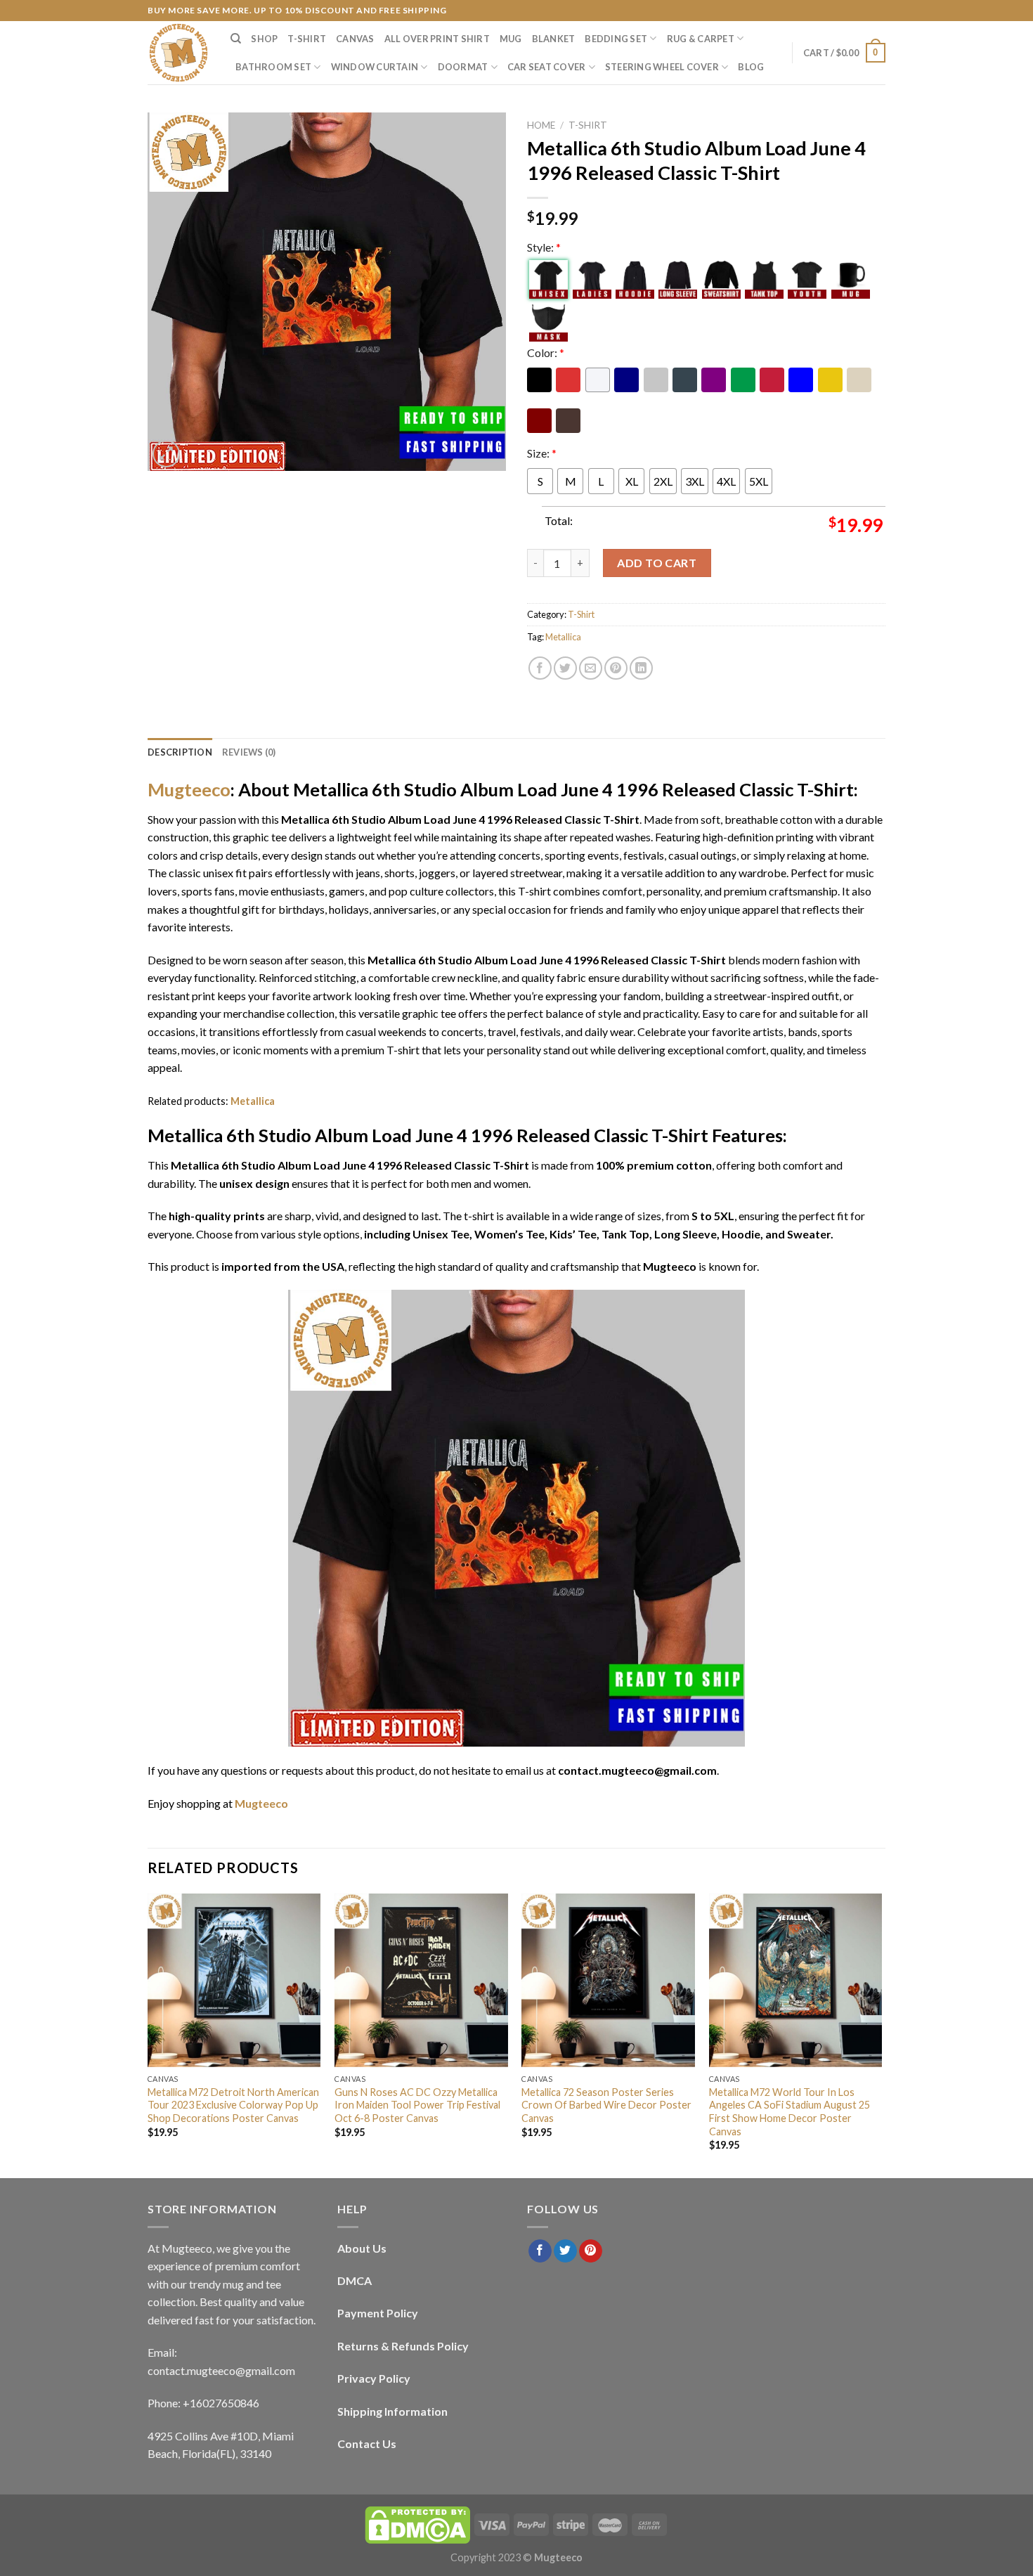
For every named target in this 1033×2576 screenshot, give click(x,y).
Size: (542, 453)
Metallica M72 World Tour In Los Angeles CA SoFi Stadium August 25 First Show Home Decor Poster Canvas (790, 2112)
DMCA (355, 2280)
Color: (546, 352)
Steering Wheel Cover (662, 67)
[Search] (236, 39)
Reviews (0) (249, 752)
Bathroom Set (273, 67)
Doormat (463, 67)
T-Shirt (307, 39)
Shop (264, 39)
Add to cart (657, 563)
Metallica (563, 637)
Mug (511, 39)
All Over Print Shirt (437, 39)
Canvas (355, 39)
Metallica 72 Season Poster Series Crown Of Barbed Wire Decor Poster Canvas (606, 2105)
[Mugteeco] (178, 53)
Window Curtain (375, 67)
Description (180, 752)
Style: (544, 247)
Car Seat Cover (547, 67)
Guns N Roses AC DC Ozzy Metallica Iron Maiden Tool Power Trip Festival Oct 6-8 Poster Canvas (417, 2105)
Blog (751, 67)
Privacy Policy (374, 2378)
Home (541, 125)
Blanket (554, 39)
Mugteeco (189, 789)
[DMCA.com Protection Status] (417, 2524)
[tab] (180, 752)
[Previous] (148, 2035)
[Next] (881, 2035)
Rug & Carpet (701, 39)
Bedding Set (616, 39)
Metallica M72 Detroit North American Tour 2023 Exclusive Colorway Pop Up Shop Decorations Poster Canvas (233, 2105)
